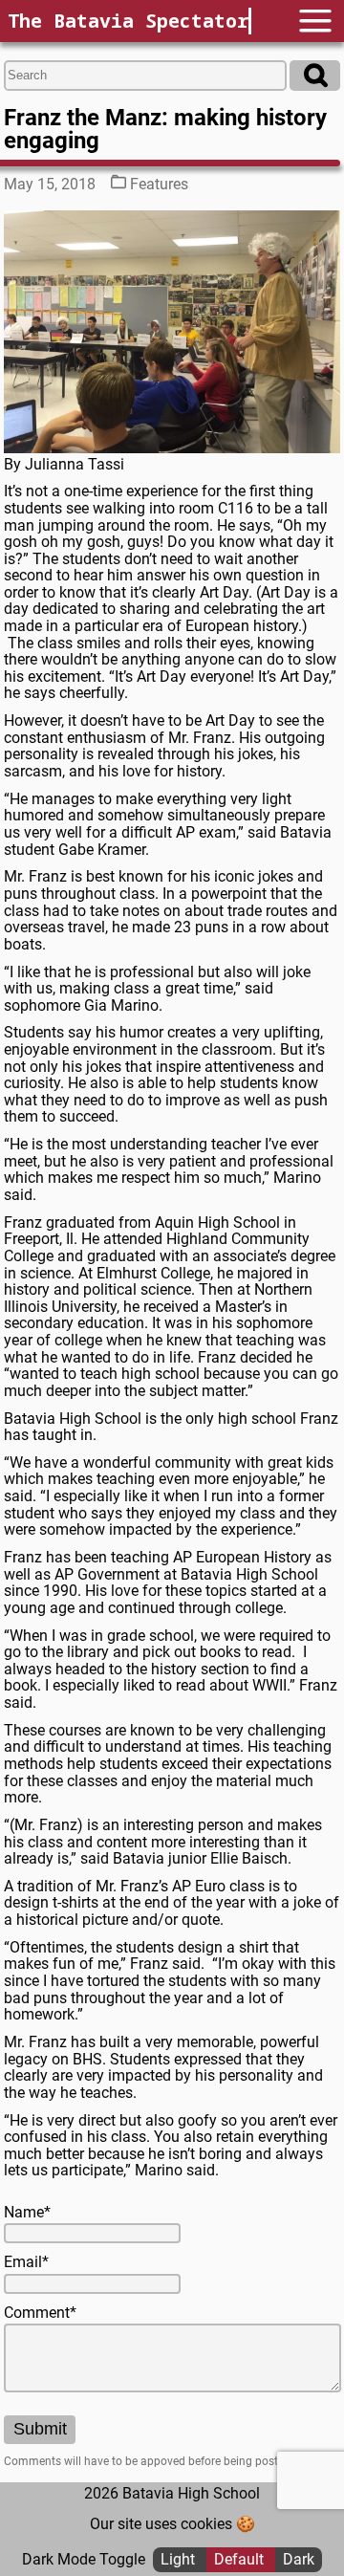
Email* (26, 2262)
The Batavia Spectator (128, 21)
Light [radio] (180, 2559)
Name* (27, 2213)
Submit (40, 2429)
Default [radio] (241, 2559)
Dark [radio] (299, 2559)
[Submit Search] (315, 76)
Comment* (40, 2313)
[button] (315, 21)
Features (159, 184)
